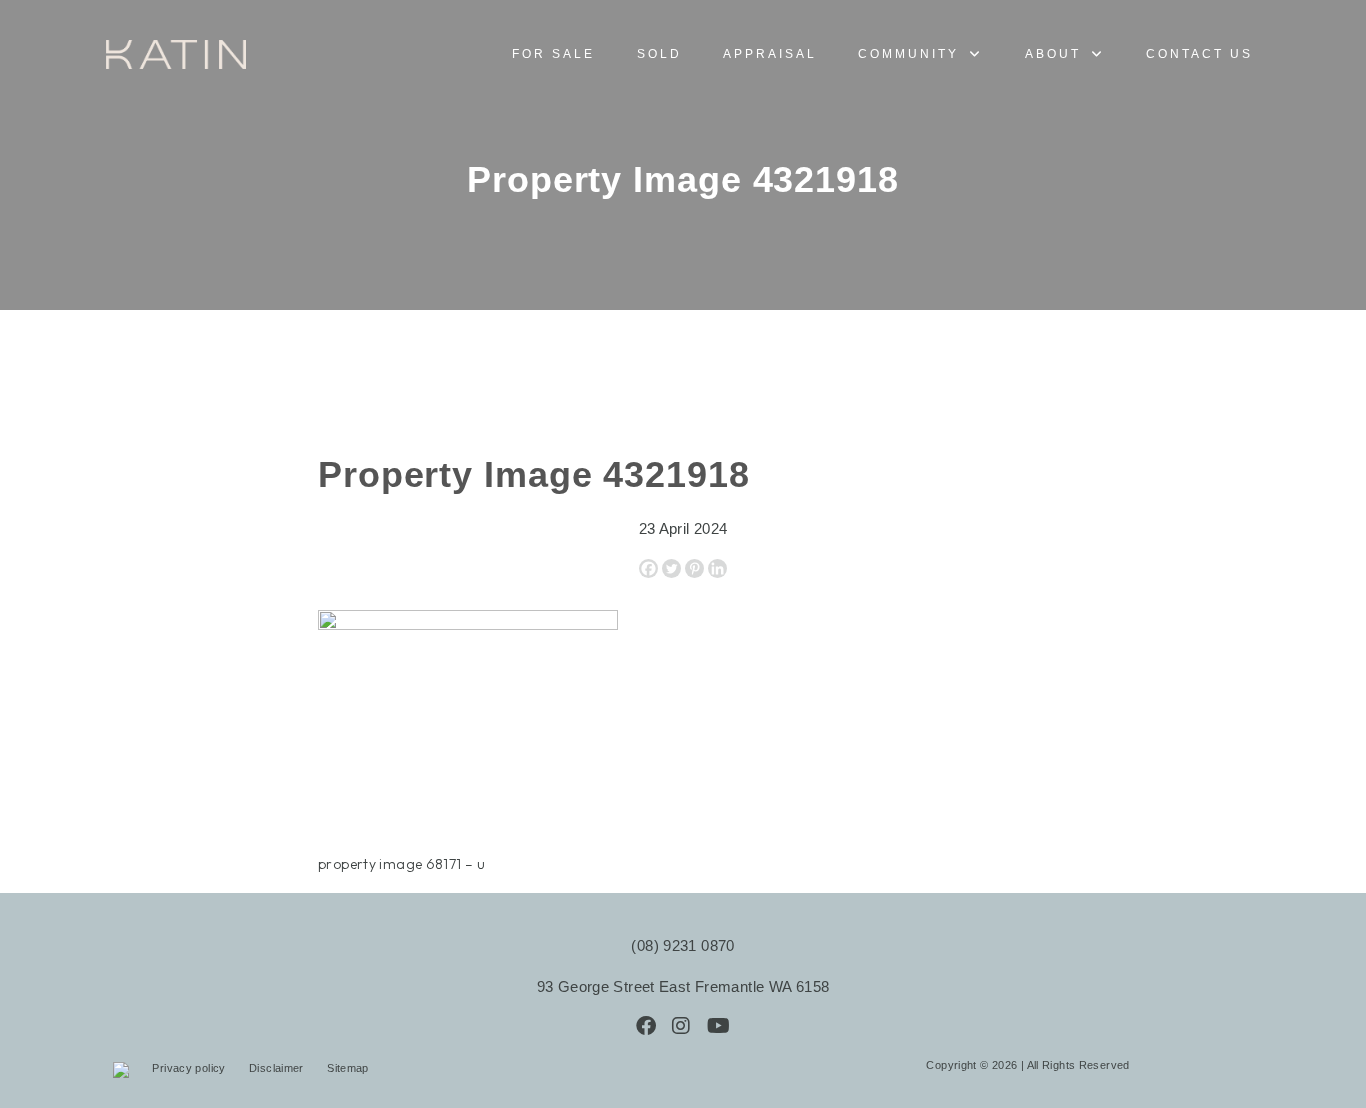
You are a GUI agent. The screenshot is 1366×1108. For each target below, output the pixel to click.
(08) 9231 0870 (682, 945)
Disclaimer (278, 1068)
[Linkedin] (717, 568)
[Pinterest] (694, 568)
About (1053, 54)
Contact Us (1199, 54)
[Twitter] (671, 568)
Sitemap (348, 1068)
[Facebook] (648, 568)
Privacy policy (190, 1068)
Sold (659, 54)
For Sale (553, 54)
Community (908, 54)
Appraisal (770, 54)
